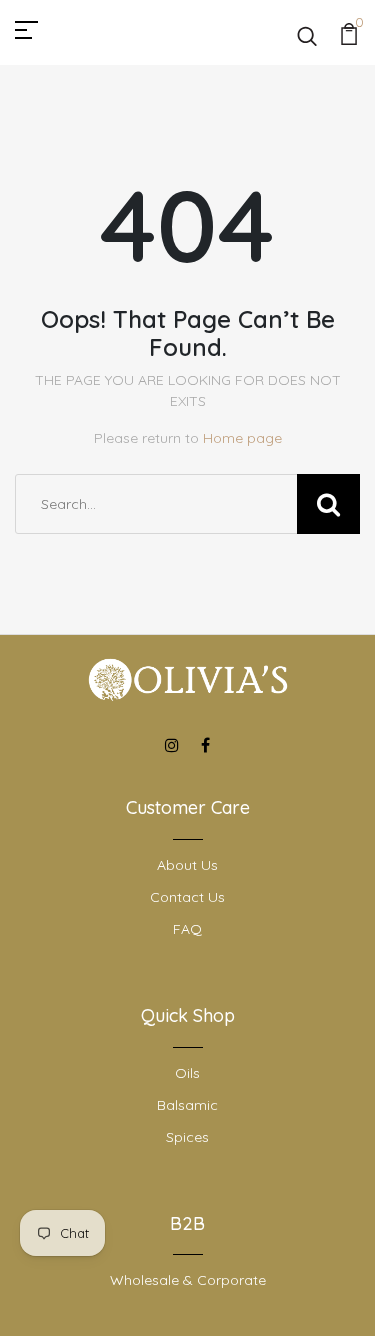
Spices (187, 1137)
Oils (187, 1073)
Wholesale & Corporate (188, 1280)
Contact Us (187, 897)
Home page (242, 438)
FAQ (187, 929)
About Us (187, 865)
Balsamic (187, 1105)
